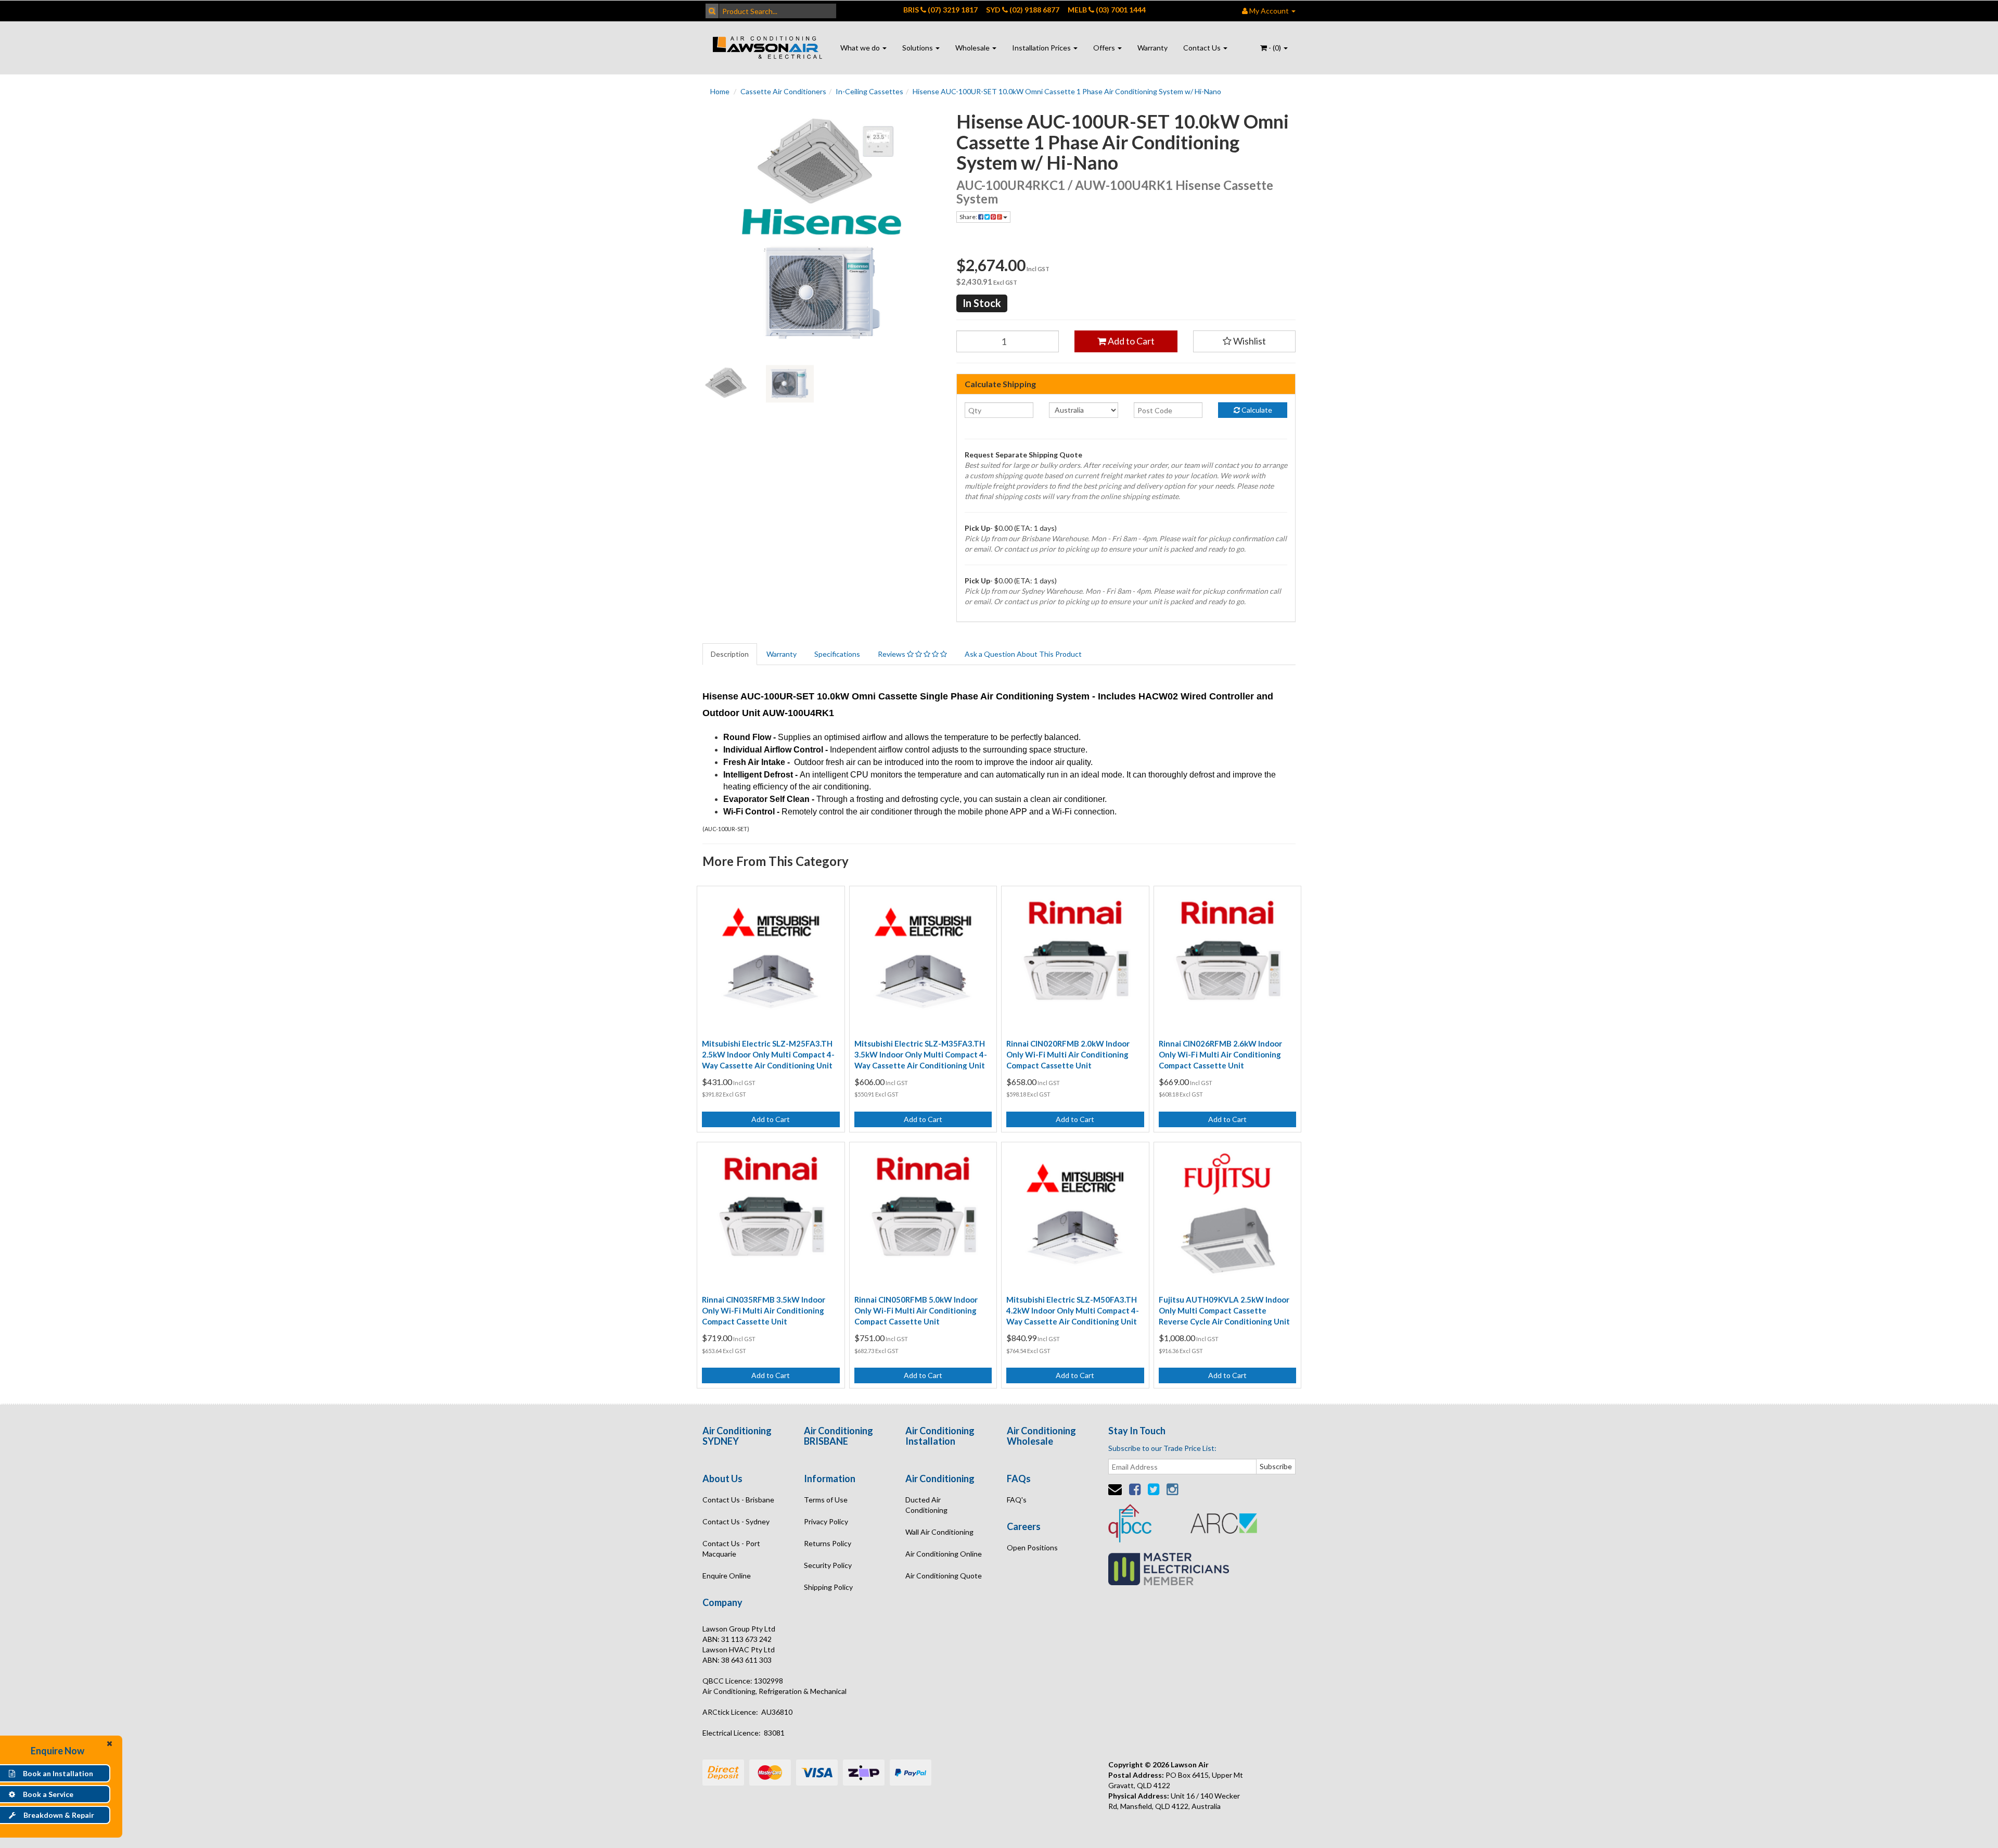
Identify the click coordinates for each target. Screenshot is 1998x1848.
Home (720, 91)
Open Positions (1032, 1547)
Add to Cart (1130, 341)
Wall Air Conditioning (939, 1532)
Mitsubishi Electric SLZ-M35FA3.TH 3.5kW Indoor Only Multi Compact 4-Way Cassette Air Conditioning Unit (921, 1054)
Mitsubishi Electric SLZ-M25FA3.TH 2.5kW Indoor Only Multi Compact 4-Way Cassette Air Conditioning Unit (768, 1054)
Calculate (1256, 410)
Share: (969, 217)
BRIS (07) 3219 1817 (940, 10)
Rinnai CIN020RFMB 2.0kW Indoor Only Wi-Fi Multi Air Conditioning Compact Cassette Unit (1068, 1054)
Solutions (918, 48)
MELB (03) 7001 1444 (1107, 10)
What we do (861, 48)
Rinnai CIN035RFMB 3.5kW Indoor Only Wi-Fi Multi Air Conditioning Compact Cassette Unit (764, 1310)
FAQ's (1017, 1500)
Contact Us (1203, 48)
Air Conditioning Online (944, 1554)
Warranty (1152, 48)
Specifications (837, 654)
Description (730, 654)
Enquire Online (727, 1576)
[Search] (712, 11)
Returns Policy (828, 1543)
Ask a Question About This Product (1023, 654)
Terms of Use (826, 1500)
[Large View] (726, 384)
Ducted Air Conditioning (926, 1505)
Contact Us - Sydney (736, 1521)
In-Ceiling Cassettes (869, 91)
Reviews (892, 654)
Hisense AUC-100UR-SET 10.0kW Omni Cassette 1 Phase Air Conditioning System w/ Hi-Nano (1067, 91)
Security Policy (828, 1565)
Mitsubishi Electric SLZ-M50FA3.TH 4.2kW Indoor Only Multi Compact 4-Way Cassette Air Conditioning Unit (1073, 1310)
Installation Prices (1042, 48)
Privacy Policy (826, 1521)
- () (1275, 48)
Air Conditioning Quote (944, 1576)
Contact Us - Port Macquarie (731, 1549)
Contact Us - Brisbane (738, 1500)
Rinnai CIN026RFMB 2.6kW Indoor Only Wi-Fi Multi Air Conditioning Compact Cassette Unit (1220, 1054)
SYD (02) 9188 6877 (1023, 10)
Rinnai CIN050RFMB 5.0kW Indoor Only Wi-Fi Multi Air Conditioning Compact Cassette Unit (916, 1310)
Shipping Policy (828, 1587)
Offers (1105, 48)
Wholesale (973, 48)
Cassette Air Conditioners (783, 91)
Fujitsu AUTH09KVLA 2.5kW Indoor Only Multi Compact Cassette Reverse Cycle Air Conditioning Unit (1224, 1310)
